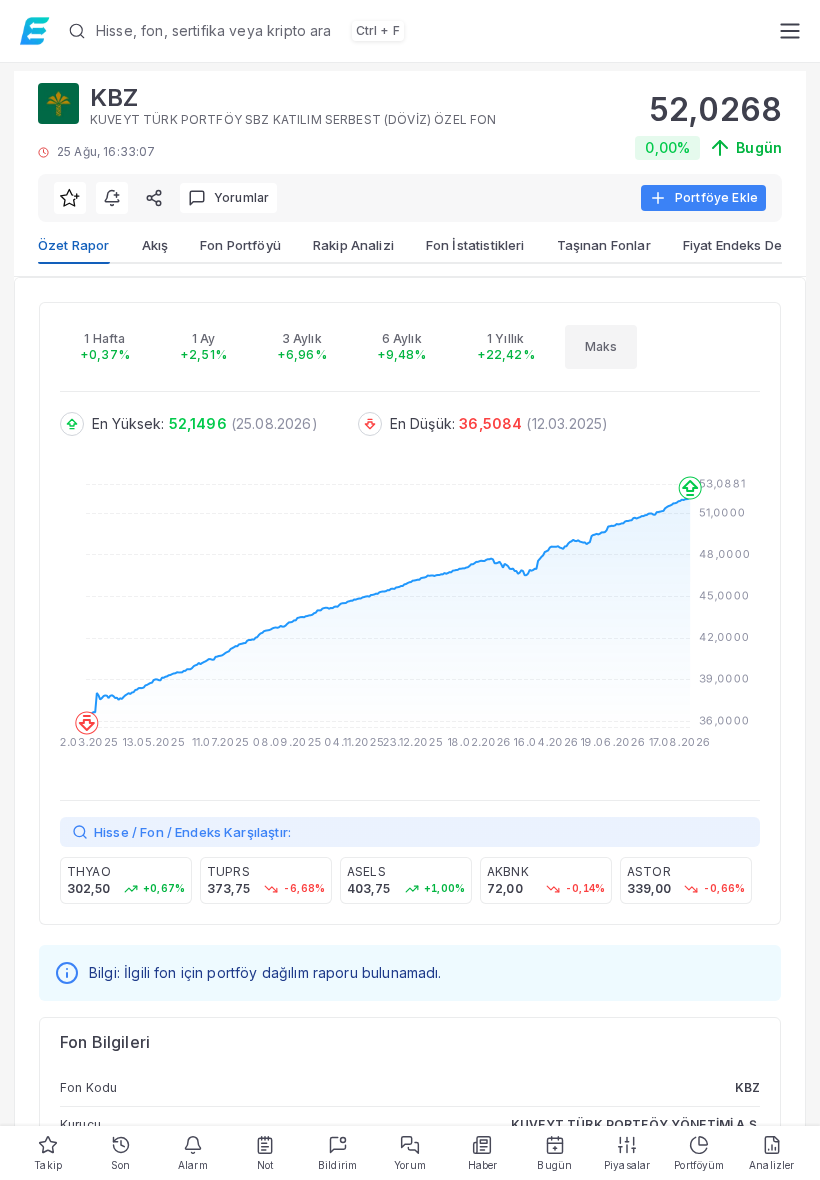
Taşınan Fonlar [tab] (604, 245)
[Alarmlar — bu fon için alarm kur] (112, 198)
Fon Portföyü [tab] (240, 245)
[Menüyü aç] (789, 31)
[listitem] (126, 880)
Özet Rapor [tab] (74, 245)
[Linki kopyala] (154, 198)
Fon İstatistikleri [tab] (475, 245)
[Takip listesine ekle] (70, 198)
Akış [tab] (155, 245)
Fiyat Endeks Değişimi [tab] (750, 245)
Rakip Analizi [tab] (353, 245)
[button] (415, 31)
